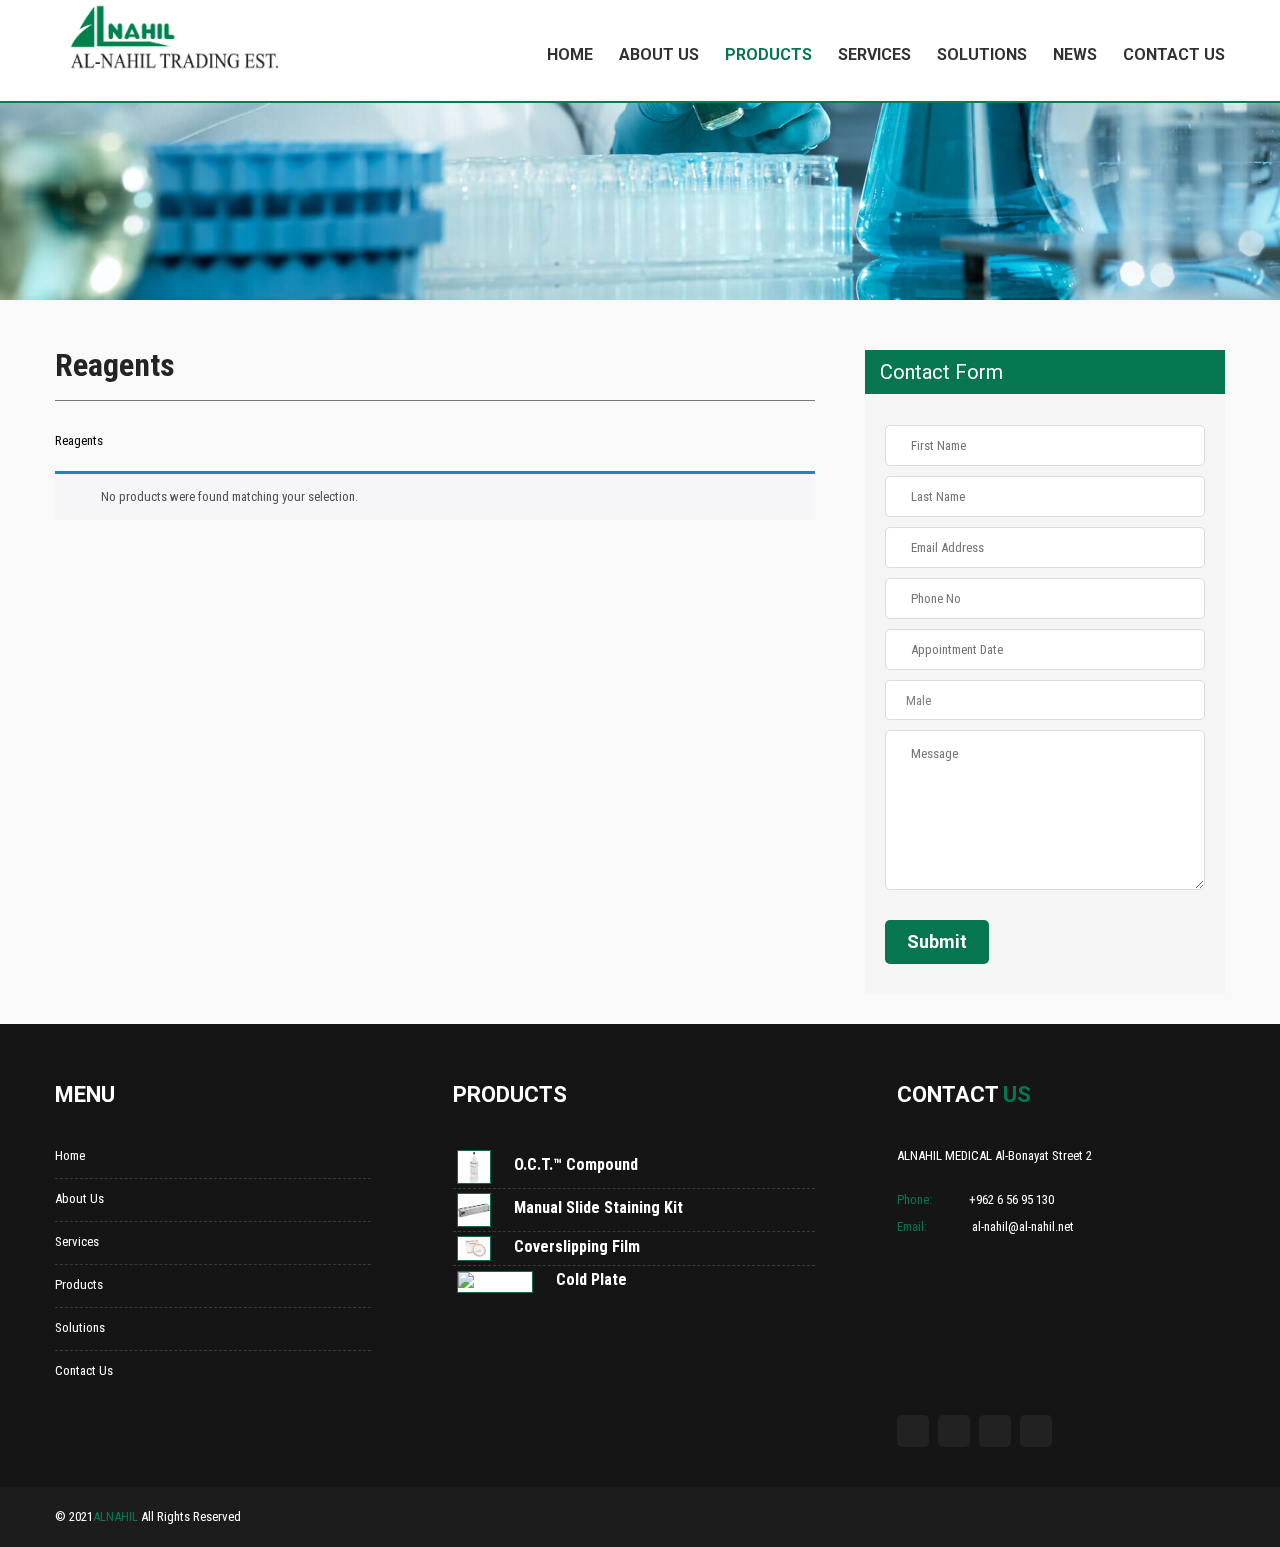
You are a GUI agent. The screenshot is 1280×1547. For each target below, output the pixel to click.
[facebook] (913, 1431)
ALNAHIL (115, 1516)
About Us (659, 54)
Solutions (982, 54)
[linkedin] (1036, 1431)
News (1075, 54)
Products (768, 54)
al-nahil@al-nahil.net (1021, 1226)
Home (570, 54)
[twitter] (954, 1431)
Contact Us (1174, 54)
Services (874, 54)
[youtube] (995, 1431)
